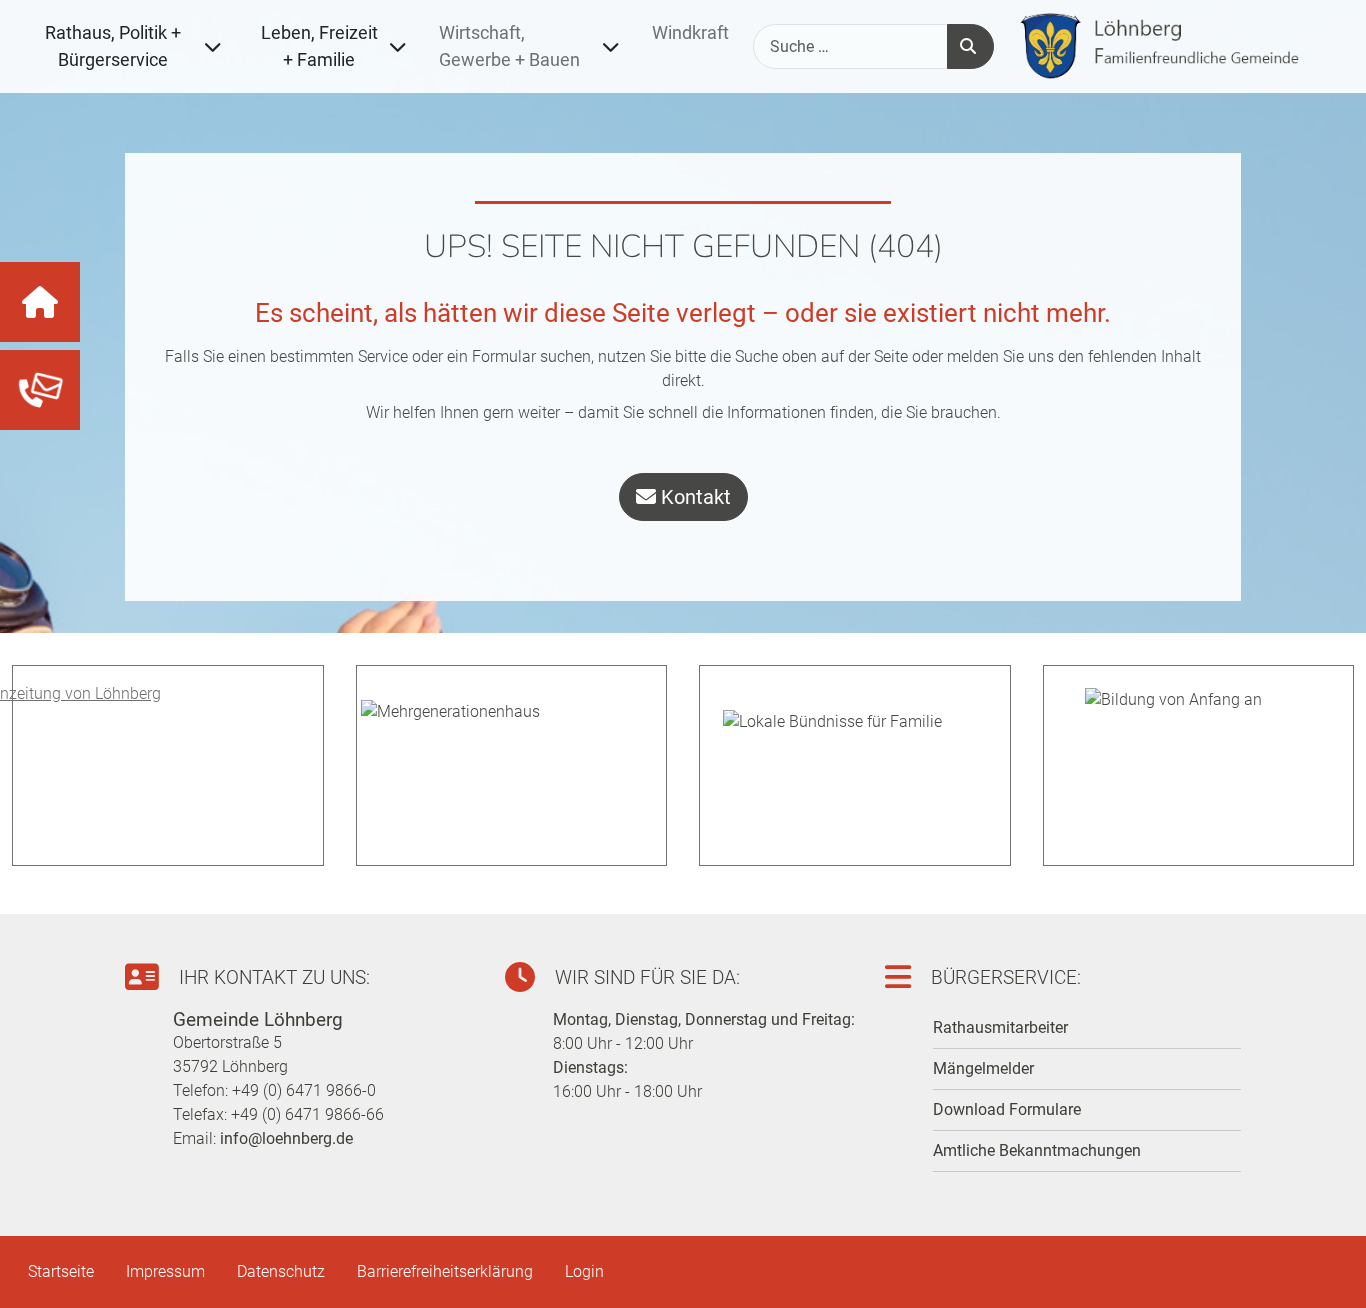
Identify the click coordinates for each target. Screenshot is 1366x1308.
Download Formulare (1007, 1109)
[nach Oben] (1326, 1268)
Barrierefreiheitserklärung (445, 1271)
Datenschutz (281, 1271)
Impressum (165, 1271)
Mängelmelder (983, 1068)
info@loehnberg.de (286, 1138)
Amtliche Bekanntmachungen (1037, 1150)
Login (584, 1271)
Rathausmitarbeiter (1000, 1027)
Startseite (61, 1271)
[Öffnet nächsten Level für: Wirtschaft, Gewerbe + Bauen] (608, 46)
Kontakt (693, 497)
